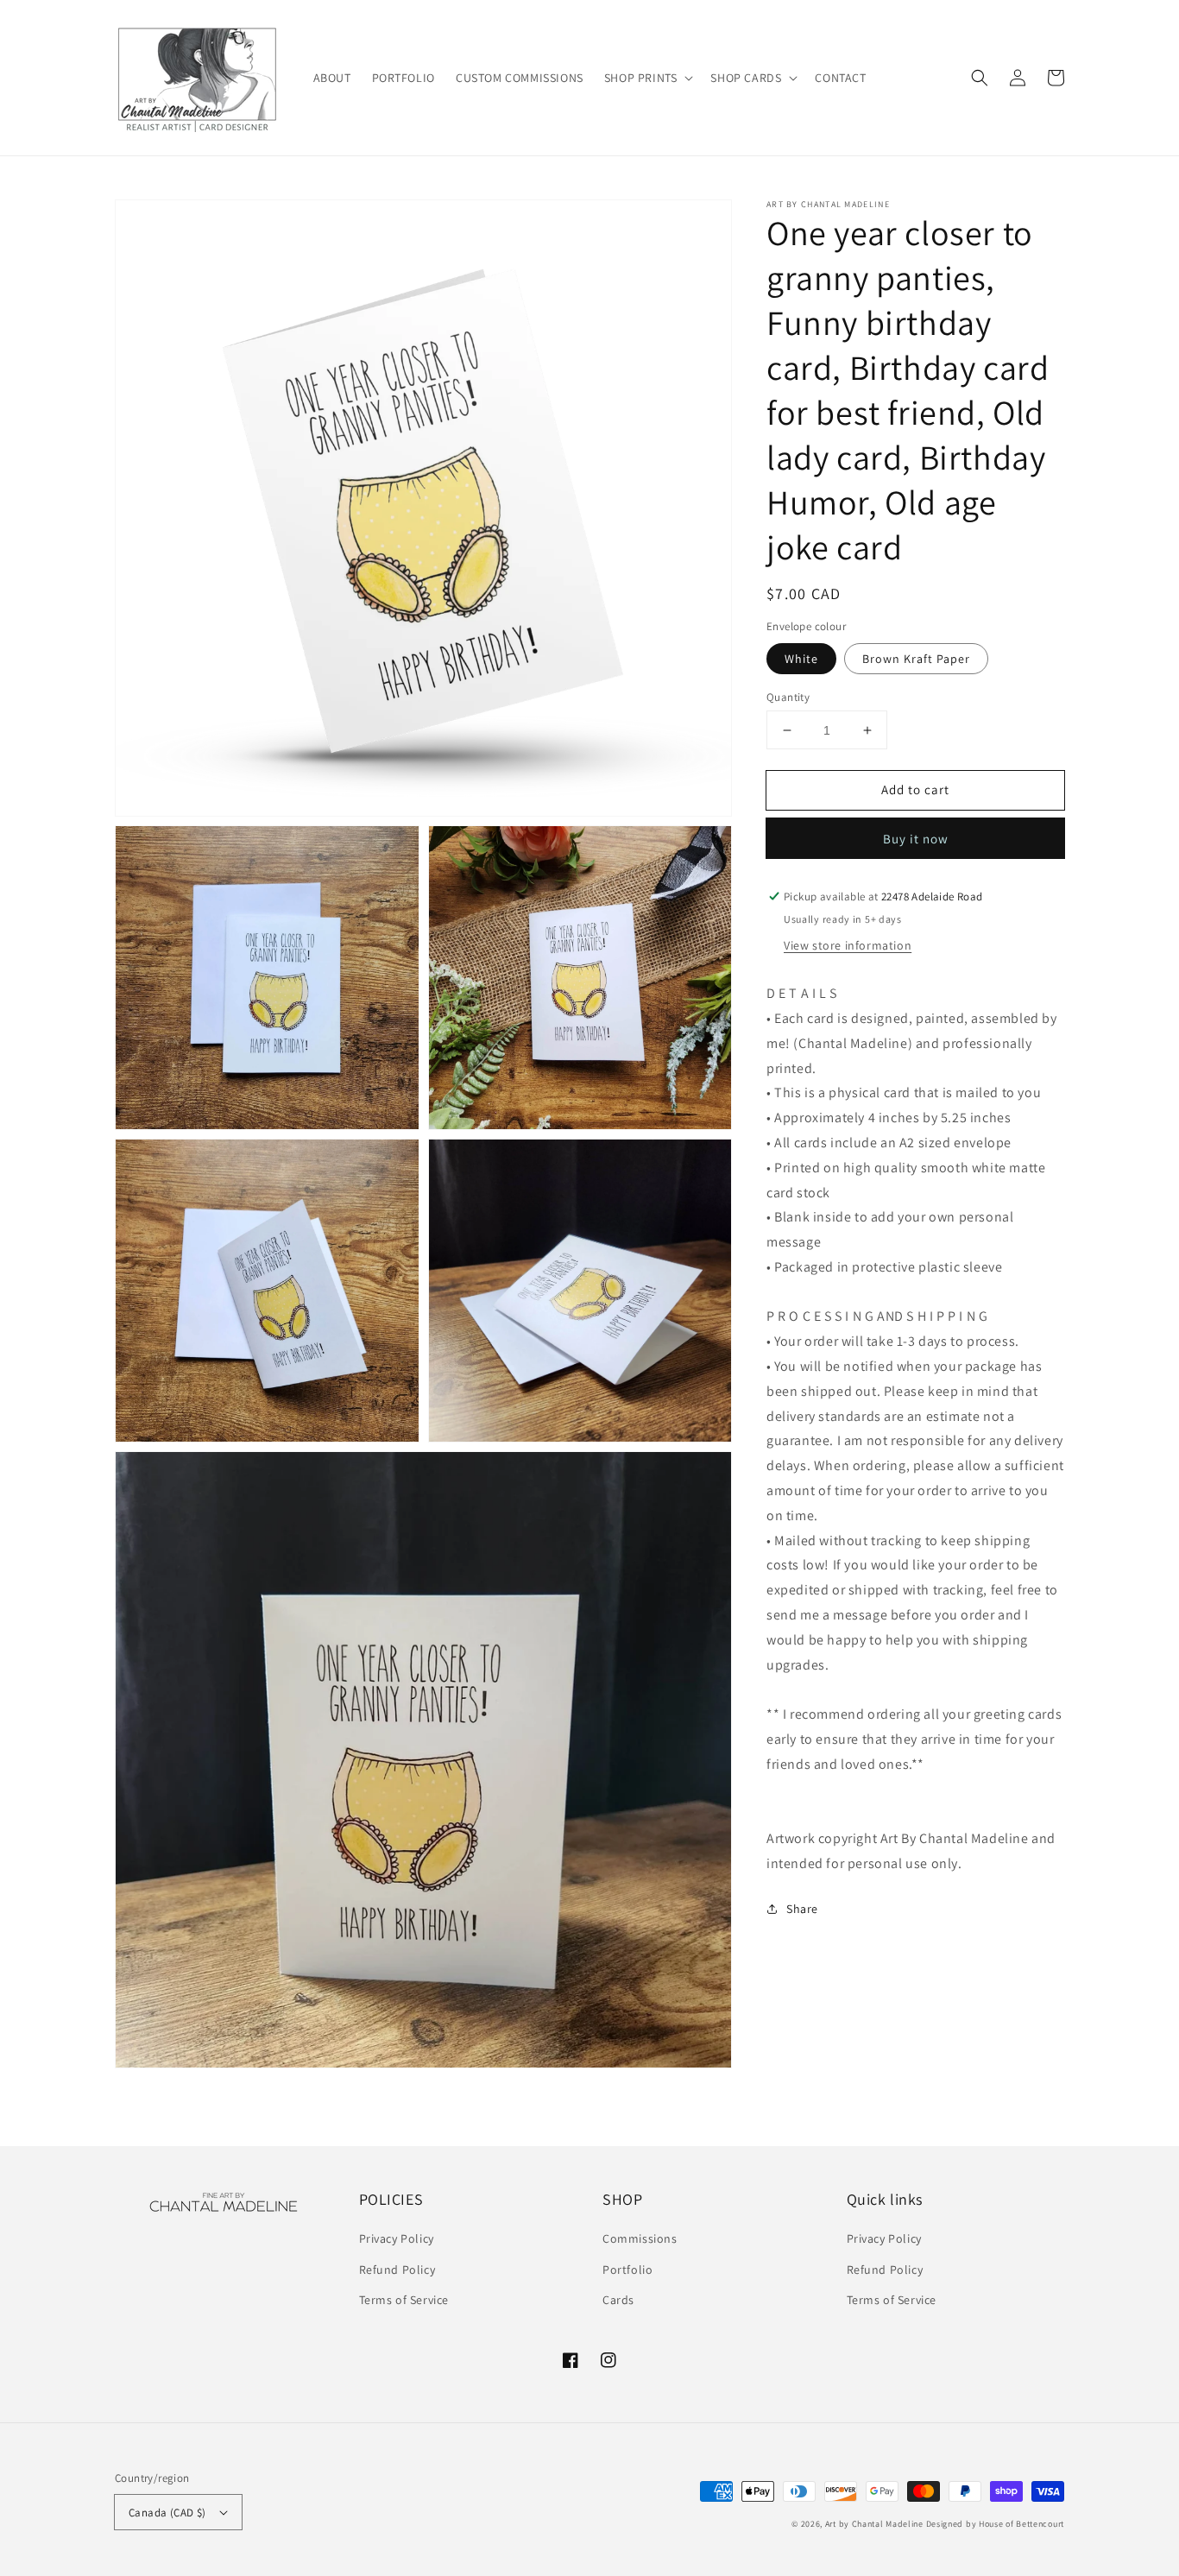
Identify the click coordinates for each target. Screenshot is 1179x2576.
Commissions (640, 2238)
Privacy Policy (397, 2238)
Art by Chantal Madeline (874, 2524)
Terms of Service (404, 2300)
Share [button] (802, 1909)
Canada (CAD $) (167, 2513)
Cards (618, 2300)
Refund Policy (397, 2270)
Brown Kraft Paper (916, 659)
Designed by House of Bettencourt (995, 2524)
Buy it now (916, 839)
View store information (848, 945)
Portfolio (627, 2270)
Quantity (788, 697)
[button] (647, 78)
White (801, 659)
